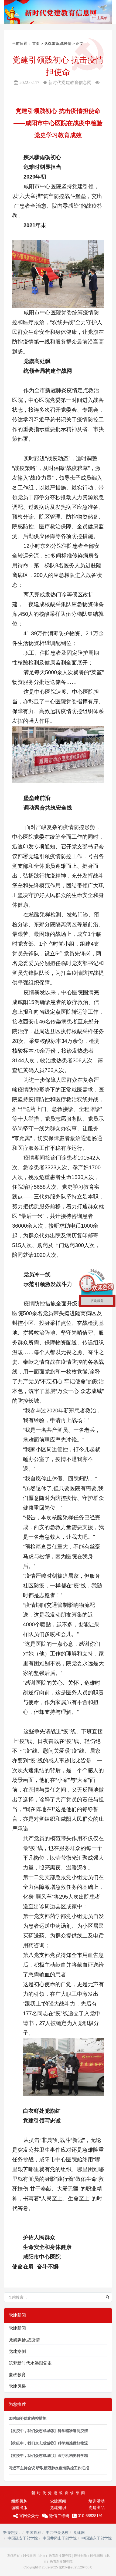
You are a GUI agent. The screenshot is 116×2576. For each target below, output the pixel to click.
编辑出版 (19, 2508)
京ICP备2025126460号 (76, 2567)
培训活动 (97, 2501)
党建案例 (17, 2351)
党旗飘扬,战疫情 (58, 43)
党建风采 (17, 2386)
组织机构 (19, 2501)
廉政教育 (17, 2375)
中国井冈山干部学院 (60, 2538)
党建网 (79, 2533)
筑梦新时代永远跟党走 (30, 2363)
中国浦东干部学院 (97, 2538)
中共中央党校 (57, 2533)
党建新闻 (17, 2328)
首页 (36, 43)
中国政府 (33, 2533)
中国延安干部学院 (23, 2538)
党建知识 (58, 2508)
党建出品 (97, 2508)
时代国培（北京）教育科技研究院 (47, 2556)
